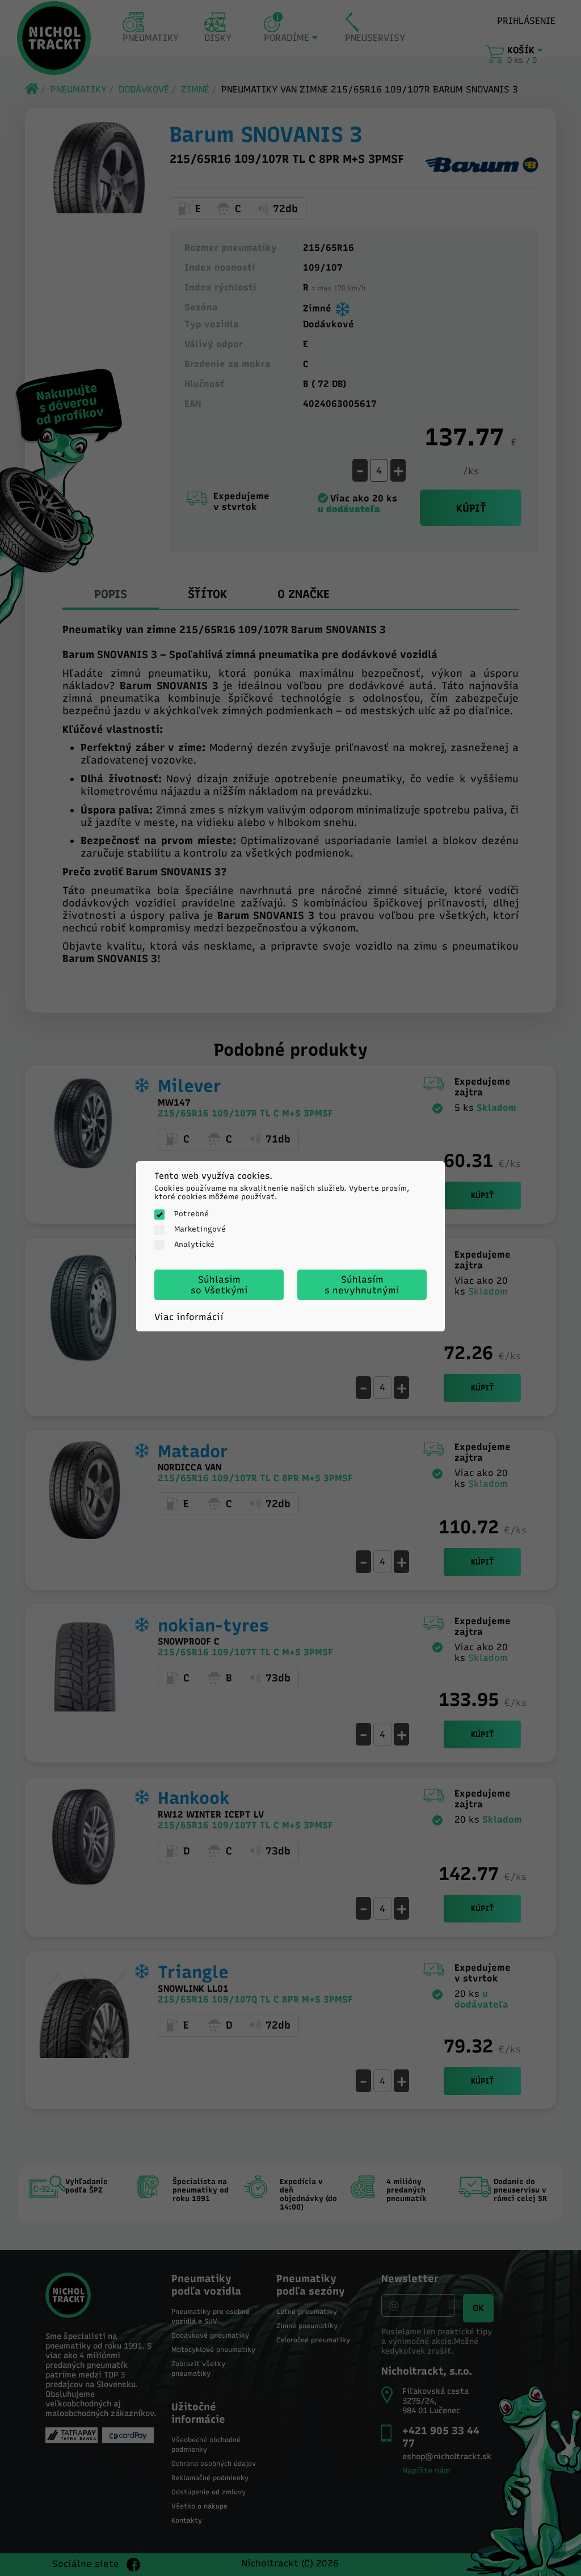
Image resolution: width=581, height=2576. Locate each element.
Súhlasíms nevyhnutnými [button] (362, 1285)
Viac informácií (189, 1317)
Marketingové (200, 1229)
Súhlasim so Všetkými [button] (219, 1285)
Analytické (194, 1244)
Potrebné (191, 1214)
